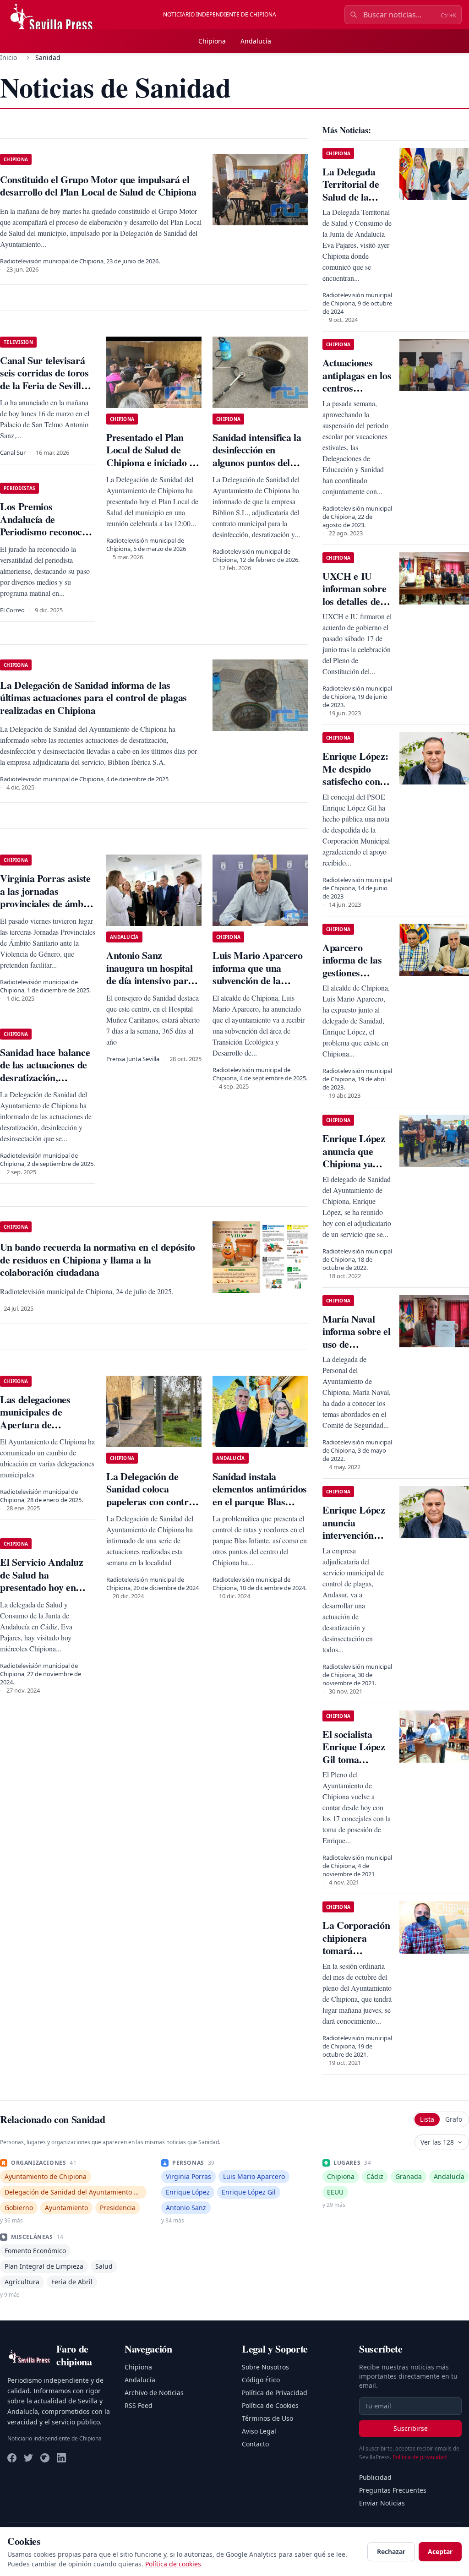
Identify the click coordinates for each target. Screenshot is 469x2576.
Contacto (255, 2444)
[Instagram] (45, 2458)
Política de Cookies (270, 2405)
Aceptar (440, 2551)
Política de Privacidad (275, 2393)
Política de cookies (173, 2564)
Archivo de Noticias (154, 2393)
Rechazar (391, 2551)
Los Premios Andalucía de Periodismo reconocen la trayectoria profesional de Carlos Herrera (46, 538)
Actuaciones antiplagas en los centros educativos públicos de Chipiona (357, 394)
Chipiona (212, 41)
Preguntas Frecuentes (393, 2490)
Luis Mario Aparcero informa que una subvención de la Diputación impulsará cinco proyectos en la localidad (258, 987)
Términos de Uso (267, 2418)
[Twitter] (28, 2458)
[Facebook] (12, 2458)
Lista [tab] (427, 2119)
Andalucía (256, 41)
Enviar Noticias (382, 2503)
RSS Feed (139, 2405)
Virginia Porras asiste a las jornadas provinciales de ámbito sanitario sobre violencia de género (47, 903)
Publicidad (375, 2477)
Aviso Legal (259, 2431)
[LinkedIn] (61, 2458)
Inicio (8, 57)
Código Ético (261, 2380)
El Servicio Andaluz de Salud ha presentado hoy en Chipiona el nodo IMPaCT (42, 1587)
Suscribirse (411, 2428)
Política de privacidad (420, 2457)
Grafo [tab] (454, 2119)
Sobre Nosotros (265, 2367)
